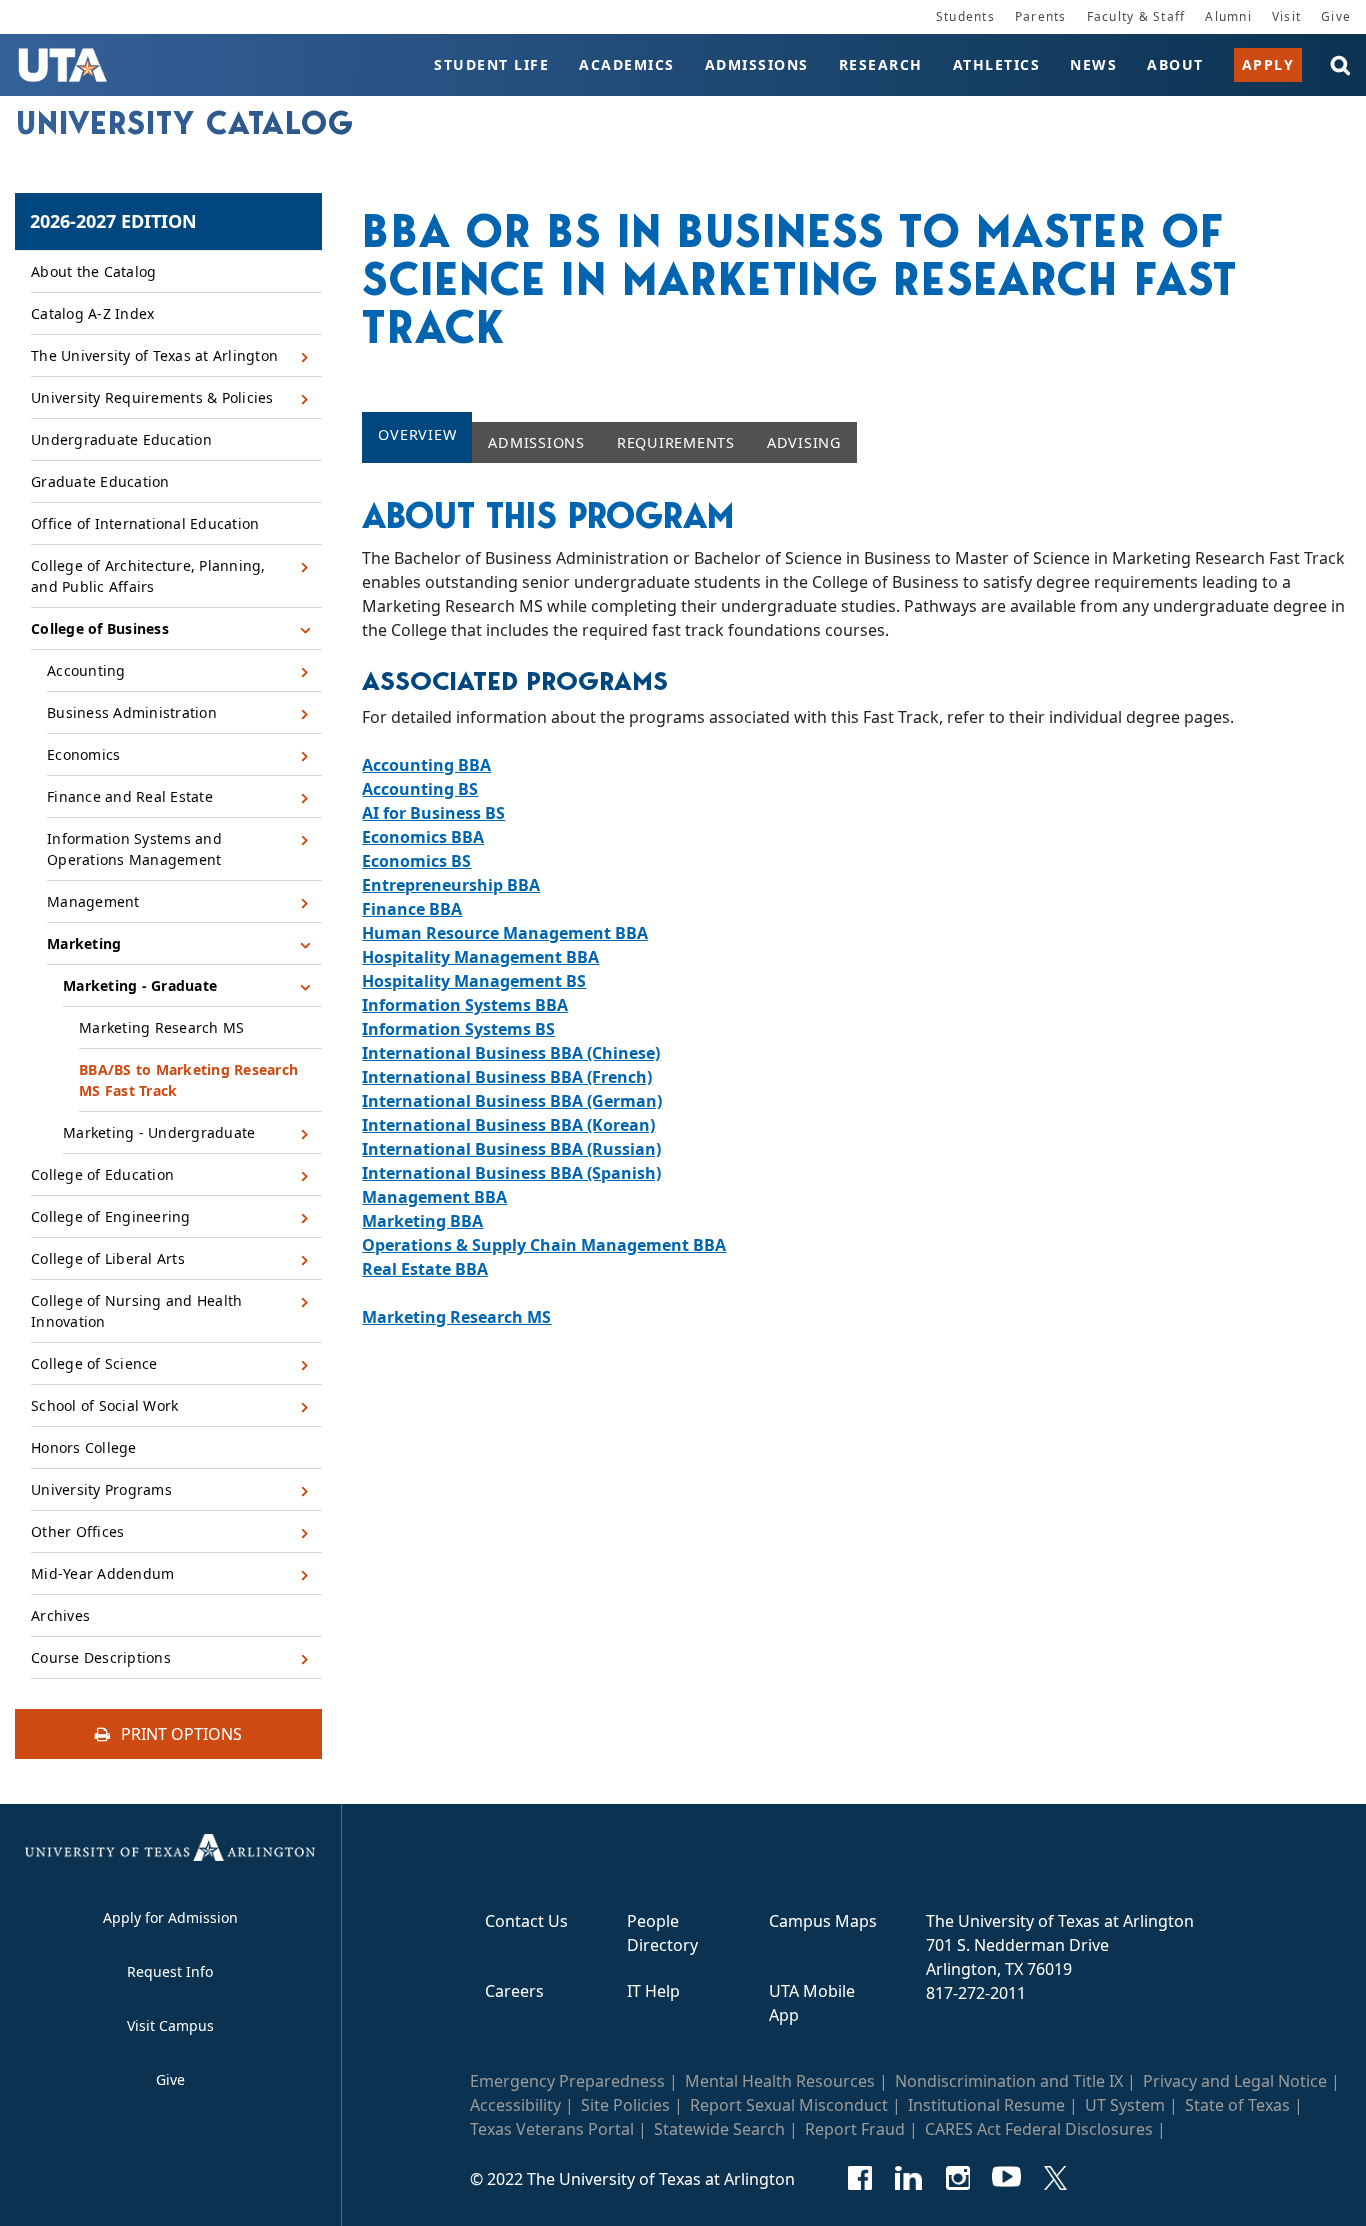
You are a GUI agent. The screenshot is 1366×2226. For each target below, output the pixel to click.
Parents (1041, 16)
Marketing (84, 943)
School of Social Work (104, 1405)
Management (93, 901)
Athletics (997, 64)
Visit (1286, 16)
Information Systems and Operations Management (134, 849)
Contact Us (526, 1921)
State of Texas (1237, 2105)
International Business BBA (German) (512, 1101)
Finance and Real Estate (130, 796)
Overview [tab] (417, 434)
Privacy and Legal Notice (1235, 2081)
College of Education (102, 1174)
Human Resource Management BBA (505, 933)
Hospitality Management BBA (480, 957)
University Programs (101, 1489)
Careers (514, 1991)
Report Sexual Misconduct (789, 2105)
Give (1336, 16)
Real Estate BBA (425, 1269)
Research (881, 64)
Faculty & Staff (1136, 16)
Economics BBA (423, 837)
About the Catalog (93, 271)
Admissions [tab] (536, 442)
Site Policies (625, 2105)
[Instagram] (957, 2178)
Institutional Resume (986, 2105)
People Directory (662, 1933)
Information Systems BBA (465, 1005)
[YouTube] (1006, 2178)
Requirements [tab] (676, 442)
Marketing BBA (422, 1221)
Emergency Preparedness (567, 2081)
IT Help (653, 1991)
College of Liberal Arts (108, 1258)
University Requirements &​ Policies (152, 397)
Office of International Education (145, 523)
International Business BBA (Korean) (508, 1125)
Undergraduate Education (121, 439)
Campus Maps (823, 1921)
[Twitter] (1055, 2178)
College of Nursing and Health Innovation (136, 1311)
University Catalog (185, 123)
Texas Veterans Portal (552, 2129)
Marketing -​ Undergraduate (159, 1132)
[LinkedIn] (908, 2178)
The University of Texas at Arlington (154, 355)
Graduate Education (100, 481)
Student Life (491, 64)
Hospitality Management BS (474, 981)
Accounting (86, 670)
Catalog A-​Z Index (92, 313)
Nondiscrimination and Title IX (1009, 2081)
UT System (1125, 2105)
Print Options (179, 1734)
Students (965, 16)
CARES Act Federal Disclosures (1039, 2129)
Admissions (757, 64)
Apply (1268, 64)
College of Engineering (111, 1216)
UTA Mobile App (812, 2003)
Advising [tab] (804, 442)
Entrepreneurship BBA (451, 885)
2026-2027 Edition (113, 221)
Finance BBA (412, 909)
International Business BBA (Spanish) (511, 1173)
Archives (60, 1615)
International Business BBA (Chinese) (511, 1053)
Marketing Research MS (161, 1027)
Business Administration (132, 712)
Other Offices (77, 1531)
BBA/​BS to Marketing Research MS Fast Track (188, 1080)
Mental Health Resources (780, 2081)
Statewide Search (719, 2129)
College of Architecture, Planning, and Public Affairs (148, 576)
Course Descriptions (101, 1657)
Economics (83, 754)
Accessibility (515, 2105)
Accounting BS (420, 789)
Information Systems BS (458, 1029)
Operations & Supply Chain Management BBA (544, 1245)
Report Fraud (855, 2129)
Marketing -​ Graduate (140, 985)
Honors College (84, 1447)
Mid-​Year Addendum (102, 1573)
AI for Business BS (433, 813)
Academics (627, 64)
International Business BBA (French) (507, 1077)
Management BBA (434, 1197)
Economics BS (416, 861)
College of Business (100, 628)
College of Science (94, 1363)
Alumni (1228, 16)
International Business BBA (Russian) (511, 1149)
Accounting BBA (426, 765)
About (1175, 64)
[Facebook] (859, 2178)
